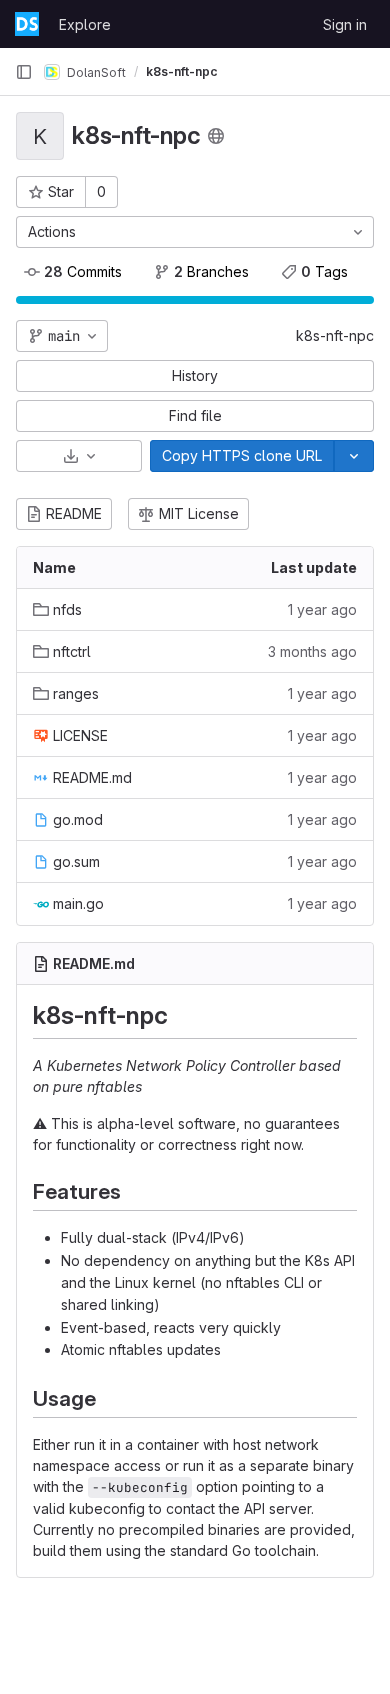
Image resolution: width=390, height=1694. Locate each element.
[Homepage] (27, 24)
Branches (211, 271)
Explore (85, 24)
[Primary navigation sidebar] (24, 72)
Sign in (345, 24)
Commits (83, 271)
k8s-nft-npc (335, 335)
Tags (324, 271)
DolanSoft (95, 71)
